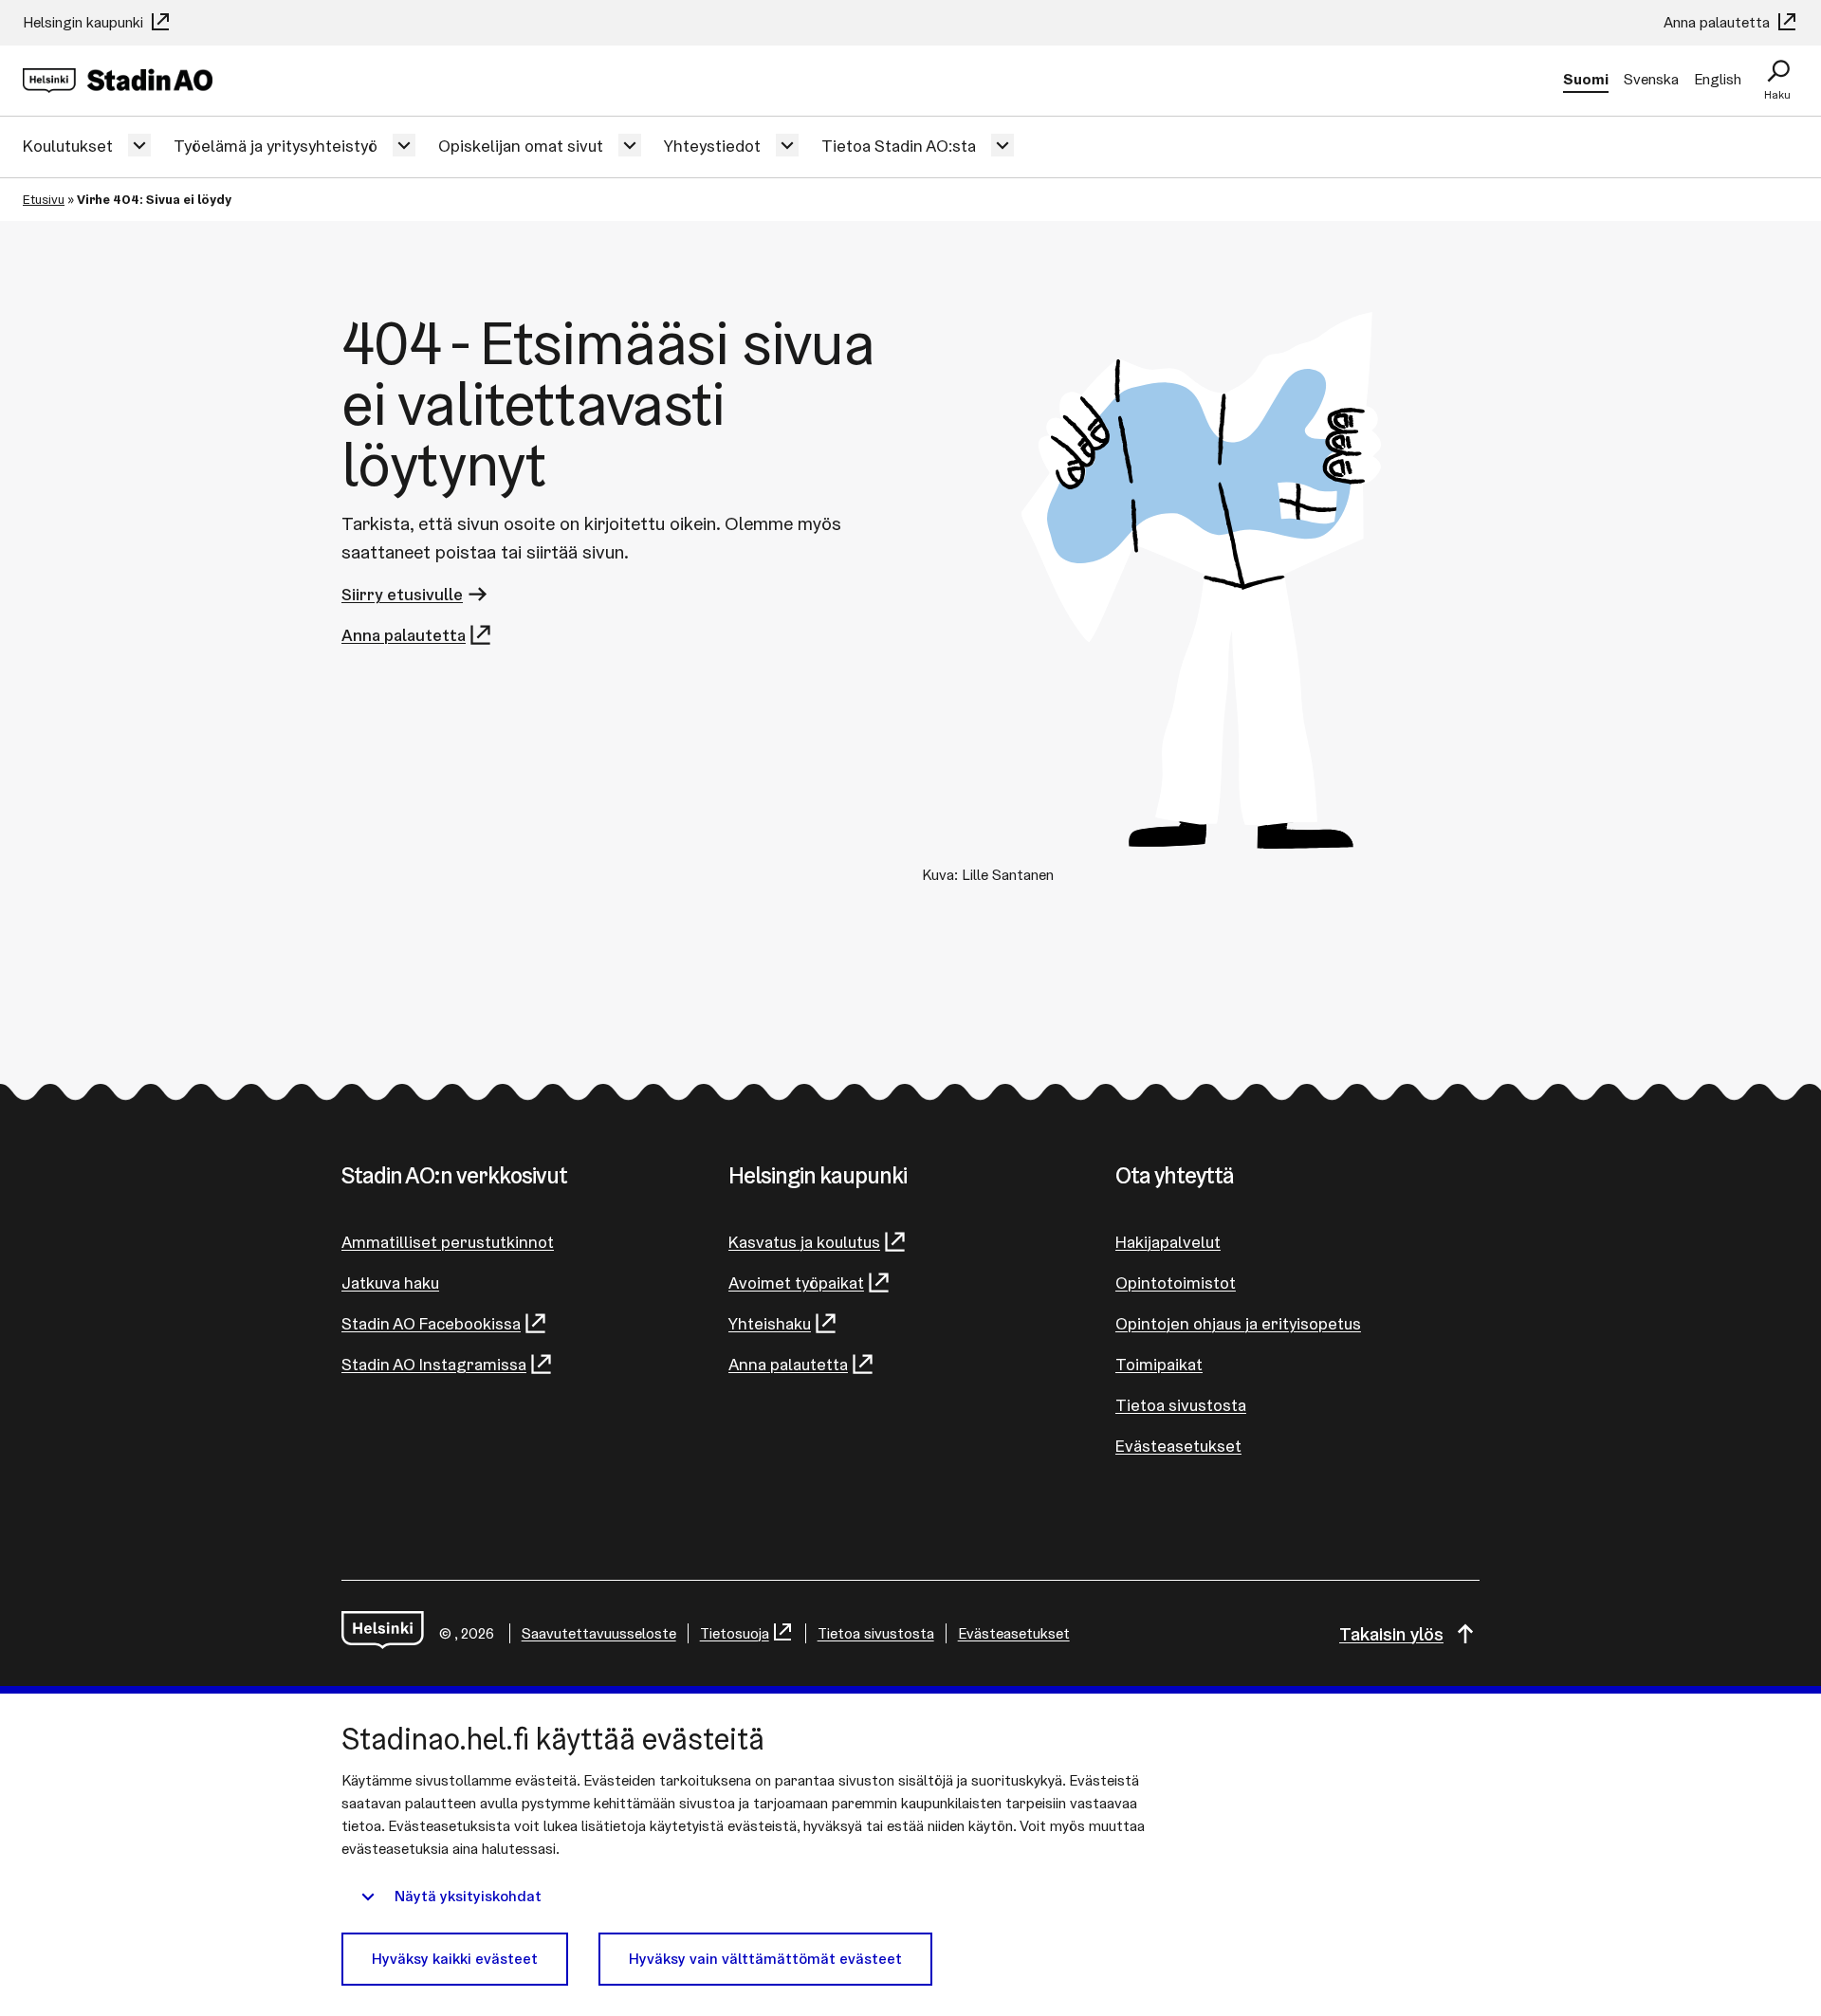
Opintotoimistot (1176, 1283)
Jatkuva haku (390, 1283)
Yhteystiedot (712, 146)
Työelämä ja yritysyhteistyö (276, 146)
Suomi (1586, 79)
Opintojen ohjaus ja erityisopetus (1238, 1323)
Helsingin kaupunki (85, 22)
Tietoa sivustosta (1181, 1405)
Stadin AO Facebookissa (431, 1323)
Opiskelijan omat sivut (521, 146)
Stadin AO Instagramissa (434, 1364)
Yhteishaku (770, 1323)
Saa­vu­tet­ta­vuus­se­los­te (599, 1633)
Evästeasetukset (1178, 1446)
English (1718, 79)
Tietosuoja (735, 1633)
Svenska (1651, 79)
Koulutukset (68, 146)
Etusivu (44, 199)
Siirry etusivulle (402, 594)
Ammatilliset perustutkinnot (448, 1242)
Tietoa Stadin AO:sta (899, 146)
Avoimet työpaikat (796, 1283)
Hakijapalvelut (1168, 1242)
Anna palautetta (1719, 22)
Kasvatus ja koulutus (804, 1242)
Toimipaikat (1159, 1364)
